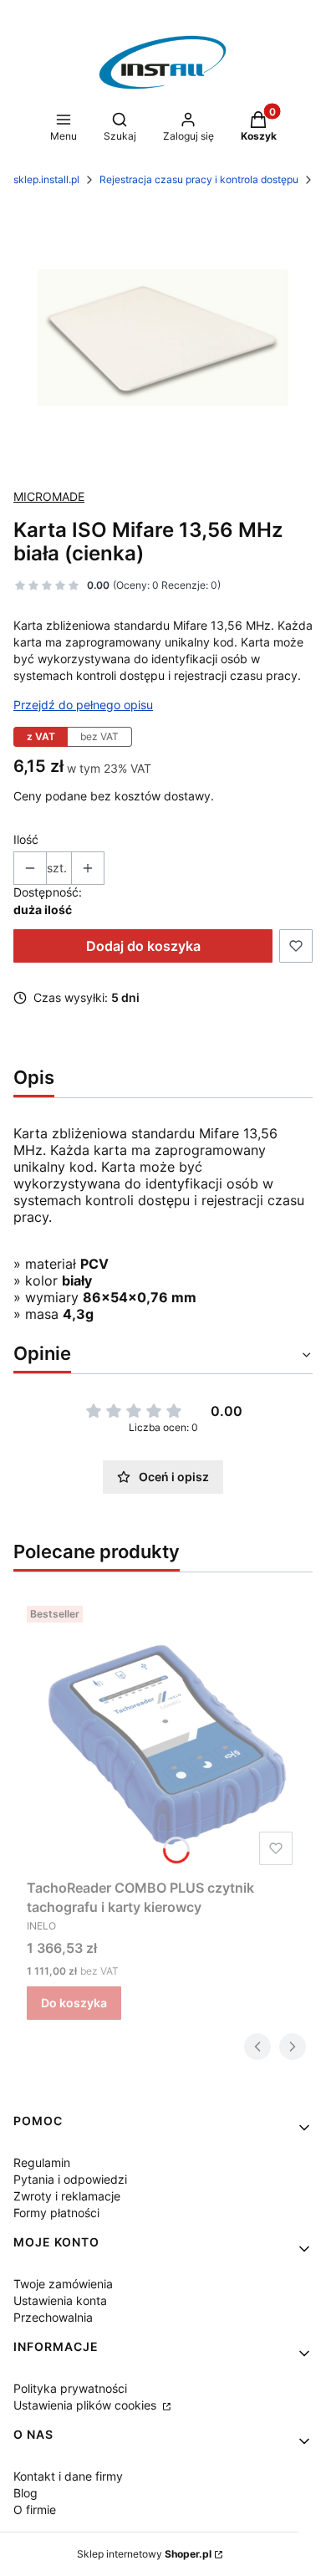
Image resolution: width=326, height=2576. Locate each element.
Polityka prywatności (70, 2388)
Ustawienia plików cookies (87, 2405)
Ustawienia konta (60, 2300)
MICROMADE (49, 496)
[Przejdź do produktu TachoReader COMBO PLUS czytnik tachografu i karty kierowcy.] (163, 1735)
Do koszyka (74, 2003)
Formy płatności (56, 2213)
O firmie (35, 2510)
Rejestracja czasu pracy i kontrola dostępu (199, 179)
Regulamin (42, 2162)
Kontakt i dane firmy (68, 2476)
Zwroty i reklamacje (67, 2196)
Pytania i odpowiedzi (70, 2179)
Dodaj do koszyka (143, 946)
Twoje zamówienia (63, 2284)
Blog (25, 2493)
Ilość (26, 839)
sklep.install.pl (46, 179)
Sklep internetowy (144, 2554)
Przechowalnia (53, 2317)
